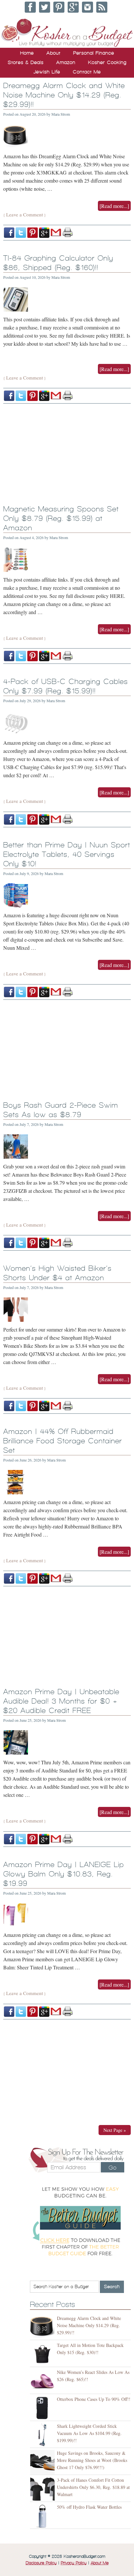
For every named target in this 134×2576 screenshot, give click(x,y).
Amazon (66, 62)
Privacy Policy (74, 2563)
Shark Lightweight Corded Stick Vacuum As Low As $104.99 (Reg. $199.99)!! (89, 2433)
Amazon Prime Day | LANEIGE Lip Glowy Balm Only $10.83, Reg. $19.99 (64, 1874)
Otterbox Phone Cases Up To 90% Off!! (94, 2399)
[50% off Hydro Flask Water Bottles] (43, 2516)
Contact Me (87, 72)
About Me (100, 2563)
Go (113, 2168)
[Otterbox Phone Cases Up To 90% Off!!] (43, 2408)
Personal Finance (94, 53)
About (54, 53)
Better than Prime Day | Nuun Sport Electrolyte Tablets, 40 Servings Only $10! (67, 854)
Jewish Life (47, 72)
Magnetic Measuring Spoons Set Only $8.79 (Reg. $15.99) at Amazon (61, 518)
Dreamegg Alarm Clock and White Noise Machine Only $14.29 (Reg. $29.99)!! (64, 95)
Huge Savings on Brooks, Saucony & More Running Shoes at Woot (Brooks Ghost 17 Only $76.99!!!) (92, 2460)
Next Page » (115, 2130)
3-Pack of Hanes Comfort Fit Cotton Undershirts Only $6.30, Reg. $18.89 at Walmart (93, 2487)
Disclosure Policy (41, 2563)
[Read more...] (114, 206)
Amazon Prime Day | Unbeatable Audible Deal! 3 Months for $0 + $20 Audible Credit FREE (61, 1701)
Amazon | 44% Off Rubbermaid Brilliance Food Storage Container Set (63, 1441)
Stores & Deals (26, 62)
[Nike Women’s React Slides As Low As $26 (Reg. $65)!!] (43, 2381)
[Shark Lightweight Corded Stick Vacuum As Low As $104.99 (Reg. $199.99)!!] (43, 2435)
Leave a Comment (25, 214)
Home (27, 53)
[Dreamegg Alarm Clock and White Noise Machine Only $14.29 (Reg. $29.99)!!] (43, 2327)
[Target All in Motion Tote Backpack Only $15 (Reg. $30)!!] (43, 2354)
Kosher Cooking (107, 62)
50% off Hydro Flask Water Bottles (89, 2507)
